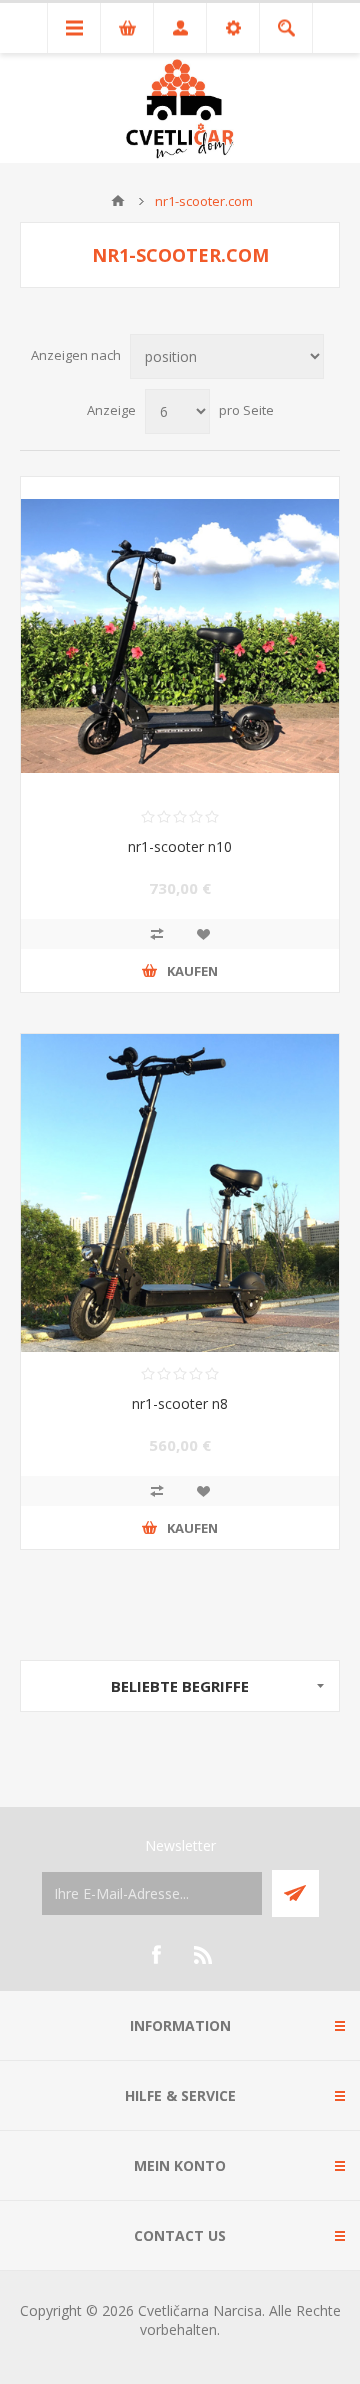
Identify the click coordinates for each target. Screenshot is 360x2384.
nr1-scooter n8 (180, 1403)
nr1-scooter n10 (180, 846)
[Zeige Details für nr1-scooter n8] (180, 1193)
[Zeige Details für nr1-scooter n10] (180, 636)
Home (118, 201)
